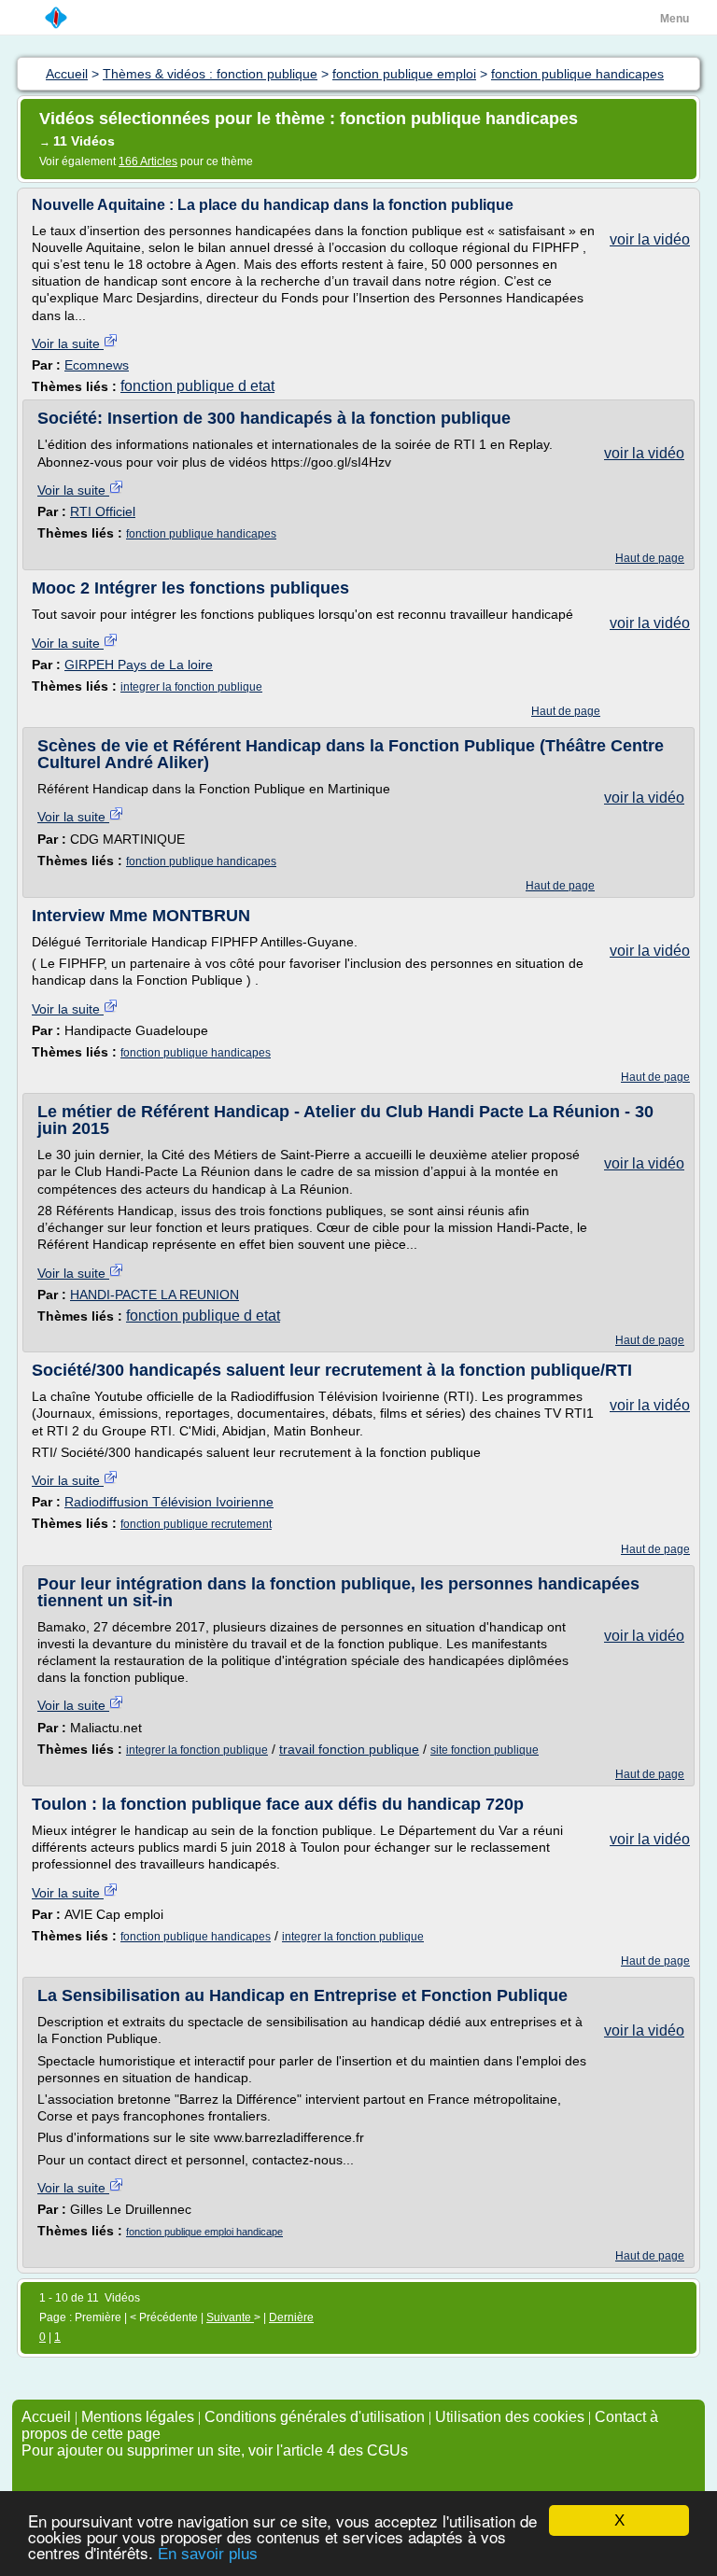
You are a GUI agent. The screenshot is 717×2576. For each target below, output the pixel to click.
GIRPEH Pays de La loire (139, 665)
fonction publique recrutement (196, 1524)
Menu (675, 19)
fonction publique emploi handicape (204, 2232)
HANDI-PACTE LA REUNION (155, 1295)
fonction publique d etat (197, 386)
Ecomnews (97, 365)
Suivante (230, 2317)
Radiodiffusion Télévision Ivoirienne (169, 1502)
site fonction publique (485, 1750)
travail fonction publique (349, 1749)
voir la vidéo (650, 239)
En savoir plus (208, 2554)
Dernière (291, 2317)
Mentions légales (138, 2417)
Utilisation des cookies (510, 2417)
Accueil (46, 2417)
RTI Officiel (103, 511)
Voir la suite (68, 343)
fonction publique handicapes (201, 534)
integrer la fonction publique (191, 687)
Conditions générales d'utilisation (315, 2417)
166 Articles (148, 161)
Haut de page (650, 558)
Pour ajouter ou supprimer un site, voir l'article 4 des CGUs (215, 2450)
